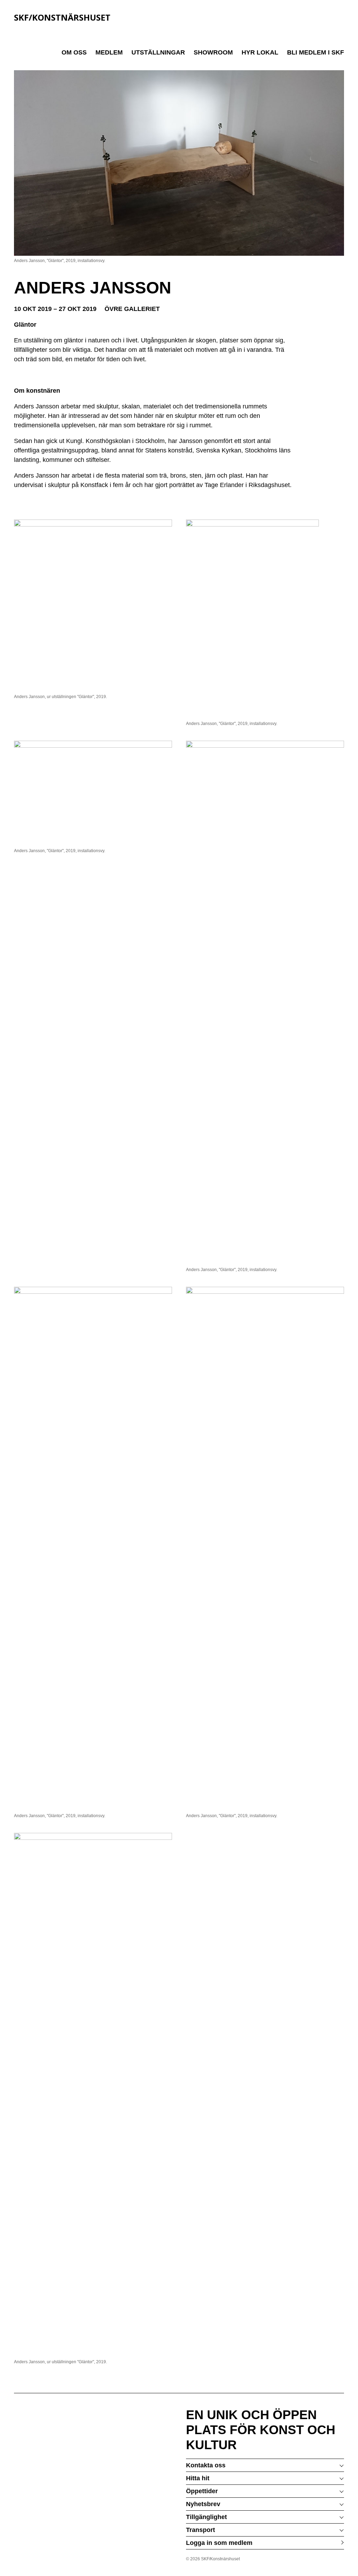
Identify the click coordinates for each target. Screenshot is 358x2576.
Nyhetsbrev (203, 2504)
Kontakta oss (206, 2465)
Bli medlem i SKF (316, 52)
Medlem (109, 52)
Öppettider (202, 2491)
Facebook (333, 2559)
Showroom (213, 52)
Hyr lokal (260, 52)
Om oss (74, 52)
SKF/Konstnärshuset (62, 17)
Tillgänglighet (206, 2517)
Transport (201, 2530)
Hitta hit (198, 2478)
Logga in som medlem (219, 2543)
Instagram (341, 2559)
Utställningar (158, 52)
